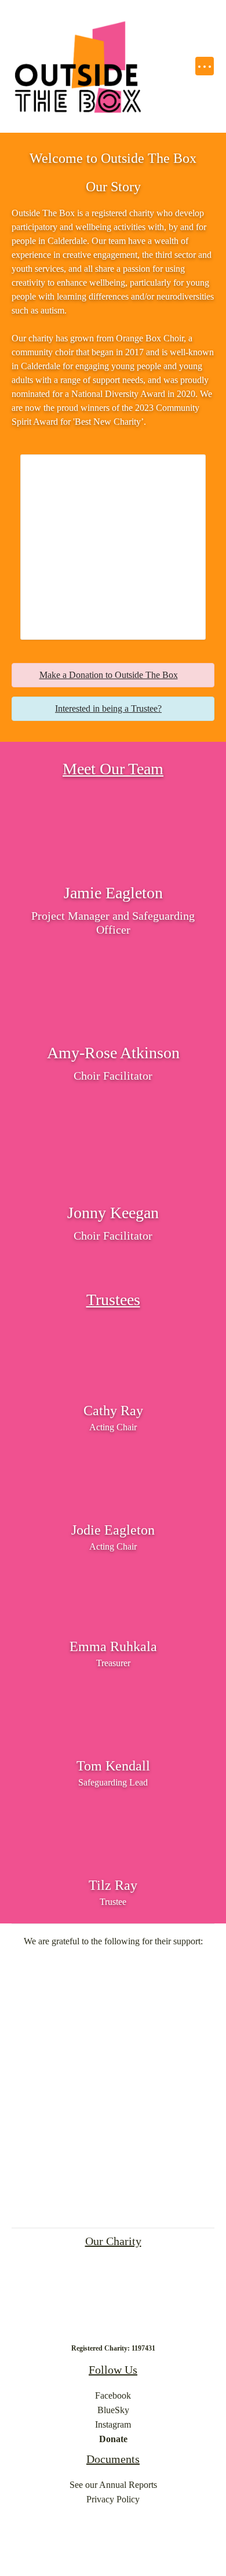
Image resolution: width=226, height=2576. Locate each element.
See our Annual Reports (113, 2485)
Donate (113, 2439)
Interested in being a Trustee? (108, 708)
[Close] (198, 676)
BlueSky (113, 2410)
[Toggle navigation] (204, 66)
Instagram (113, 2424)
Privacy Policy (113, 2499)
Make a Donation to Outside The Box (109, 675)
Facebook (113, 2395)
